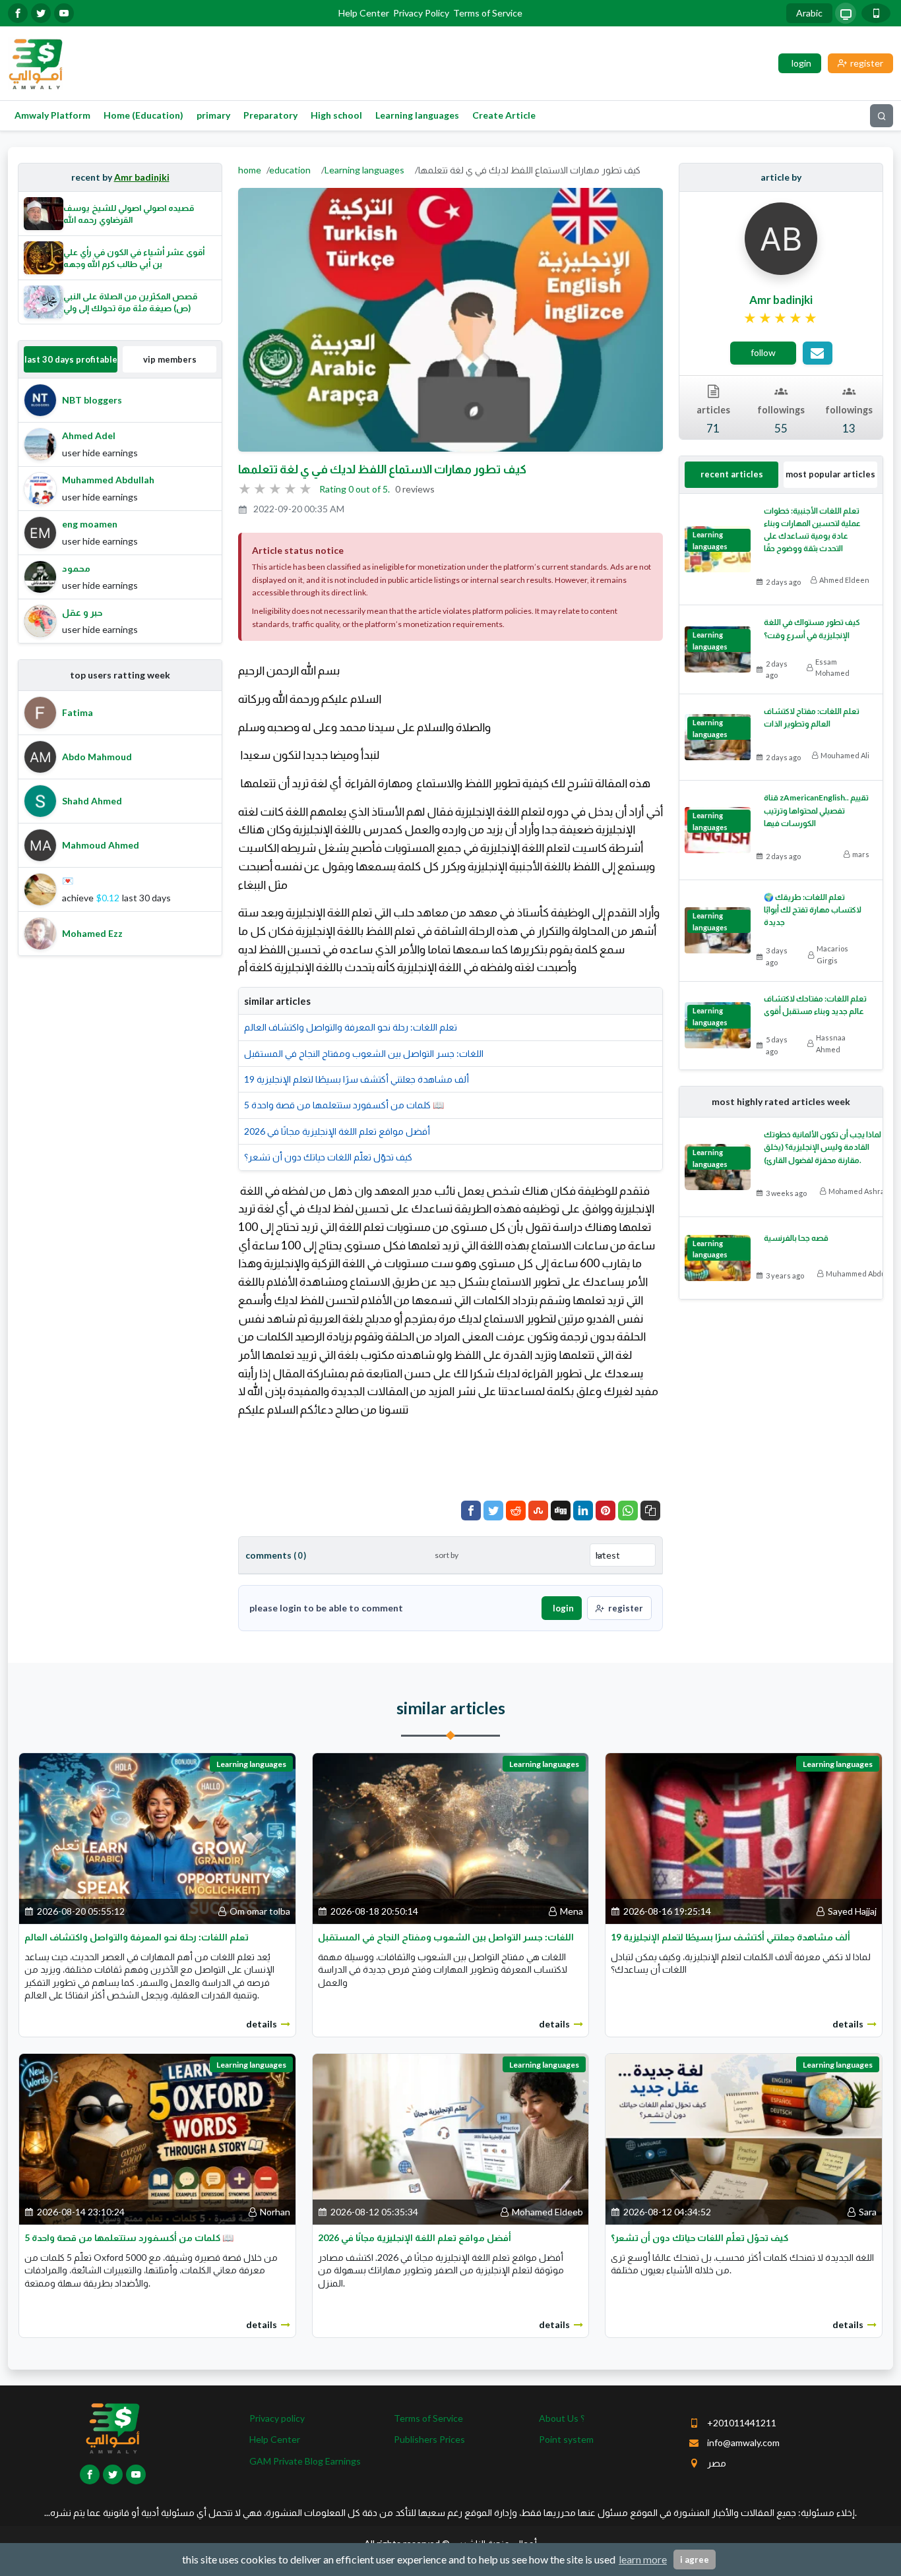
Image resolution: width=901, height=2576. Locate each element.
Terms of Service (488, 13)
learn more (643, 2559)
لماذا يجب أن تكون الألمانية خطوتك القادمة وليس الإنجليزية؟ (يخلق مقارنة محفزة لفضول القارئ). (823, 1147)
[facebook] (18, 13)
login (563, 1608)
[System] (846, 13)
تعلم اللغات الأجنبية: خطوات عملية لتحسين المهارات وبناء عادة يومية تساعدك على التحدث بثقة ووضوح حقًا (812, 530)
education (290, 170)
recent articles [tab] (732, 474)
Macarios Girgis (832, 954)
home (250, 170)
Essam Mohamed (832, 668)
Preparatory (270, 115)
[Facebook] (471, 1511)
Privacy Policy (421, 13)
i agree (695, 2560)
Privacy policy (277, 2418)
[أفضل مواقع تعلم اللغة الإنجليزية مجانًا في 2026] (451, 2138)
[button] (650, 1511)
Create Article (504, 115)
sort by (447, 1555)
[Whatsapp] (628, 1511)
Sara (868, 2212)
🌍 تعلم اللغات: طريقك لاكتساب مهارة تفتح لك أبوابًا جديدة (813, 910)
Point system (566, 2439)
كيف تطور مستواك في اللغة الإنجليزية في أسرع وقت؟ (812, 628)
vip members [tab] (170, 359)
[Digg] (561, 1511)
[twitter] (41, 13)
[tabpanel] (120, 511)
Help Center (364, 13)
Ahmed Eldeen (844, 580)
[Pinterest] (606, 1511)
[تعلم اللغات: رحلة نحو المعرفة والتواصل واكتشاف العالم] (157, 1837)
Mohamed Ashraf (858, 1191)
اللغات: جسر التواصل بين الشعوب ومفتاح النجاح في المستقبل (364, 1053)
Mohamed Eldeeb (547, 2212)
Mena (572, 1911)
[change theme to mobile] (876, 13)
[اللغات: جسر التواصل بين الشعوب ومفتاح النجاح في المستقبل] (451, 1837)
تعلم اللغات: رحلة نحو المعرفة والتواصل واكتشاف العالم (351, 1027)
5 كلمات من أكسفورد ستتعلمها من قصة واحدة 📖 (344, 1105)
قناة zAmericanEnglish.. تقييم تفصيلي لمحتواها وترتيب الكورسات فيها (816, 810)
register (626, 1608)
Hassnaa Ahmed (831, 1043)
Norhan (275, 2212)
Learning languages (417, 115)
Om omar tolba (260, 1911)
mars (861, 854)
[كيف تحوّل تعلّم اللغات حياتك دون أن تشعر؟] (744, 2138)
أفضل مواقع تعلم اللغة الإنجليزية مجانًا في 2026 (337, 1131)
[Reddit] (516, 1511)
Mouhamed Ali (845, 755)
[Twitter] (493, 1511)
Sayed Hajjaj (852, 1911)
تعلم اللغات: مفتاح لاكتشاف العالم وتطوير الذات (812, 717)
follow (763, 352)
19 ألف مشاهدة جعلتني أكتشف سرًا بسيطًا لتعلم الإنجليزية (357, 1079)
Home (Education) (143, 115)
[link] (781, 318)
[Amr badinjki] (781, 238)
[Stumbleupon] (538, 1511)
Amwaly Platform (52, 115)
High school (336, 115)
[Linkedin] (583, 1511)
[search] (882, 116)
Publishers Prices (429, 2439)
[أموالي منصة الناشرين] (35, 62)
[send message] (818, 353)
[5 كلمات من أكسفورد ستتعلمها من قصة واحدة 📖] (157, 2138)
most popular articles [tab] (830, 474)
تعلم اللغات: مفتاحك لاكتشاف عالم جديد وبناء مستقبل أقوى (815, 1005)
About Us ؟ (562, 2418)
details (262, 2024)
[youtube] (64, 13)
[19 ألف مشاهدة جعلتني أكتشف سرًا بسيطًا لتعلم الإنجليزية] (744, 1837)
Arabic (809, 13)
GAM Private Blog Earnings (305, 2461)
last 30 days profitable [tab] (71, 359)
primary (213, 115)
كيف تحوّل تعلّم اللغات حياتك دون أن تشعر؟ (328, 1157)
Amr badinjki (142, 177)
